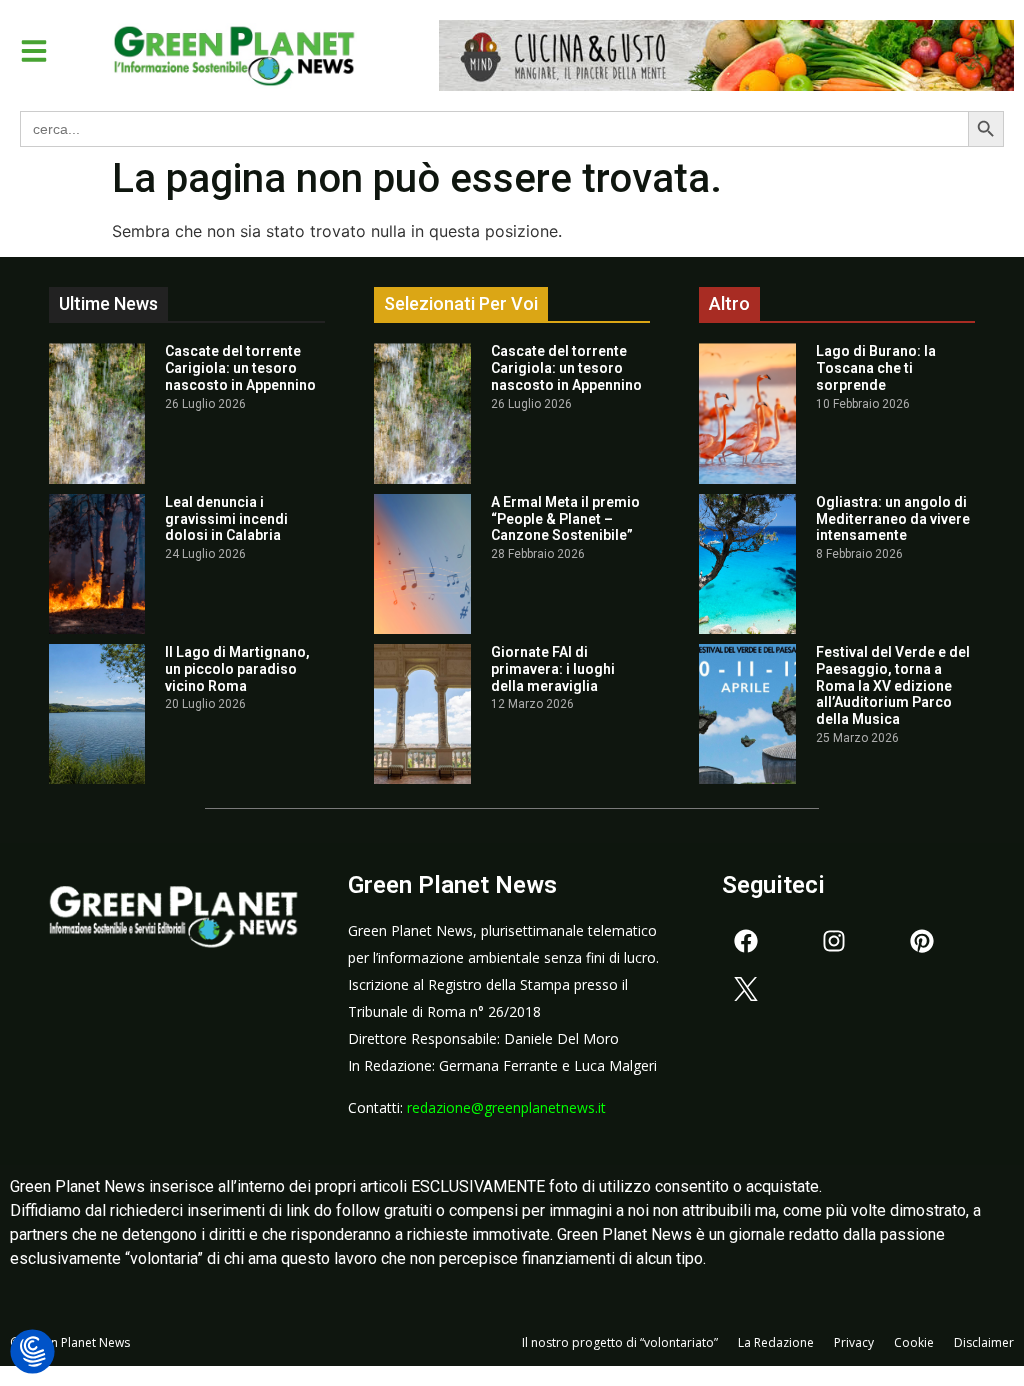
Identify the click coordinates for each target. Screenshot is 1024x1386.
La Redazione (776, 1342)
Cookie (914, 1342)
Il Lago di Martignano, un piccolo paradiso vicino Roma (237, 669)
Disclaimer (984, 1342)
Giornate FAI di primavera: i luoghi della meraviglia (553, 669)
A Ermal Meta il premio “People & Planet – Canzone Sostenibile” (565, 519)
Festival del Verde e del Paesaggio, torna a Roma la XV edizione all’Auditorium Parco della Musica (893, 685)
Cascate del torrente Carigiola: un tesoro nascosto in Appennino (240, 368)
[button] (34, 51)
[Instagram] (834, 941)
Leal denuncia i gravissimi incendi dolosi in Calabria (226, 519)
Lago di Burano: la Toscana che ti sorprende (876, 368)
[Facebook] (746, 941)
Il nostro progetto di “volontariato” (620, 1342)
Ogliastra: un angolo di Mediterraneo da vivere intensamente (893, 519)
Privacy (854, 1342)
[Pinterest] (922, 941)
